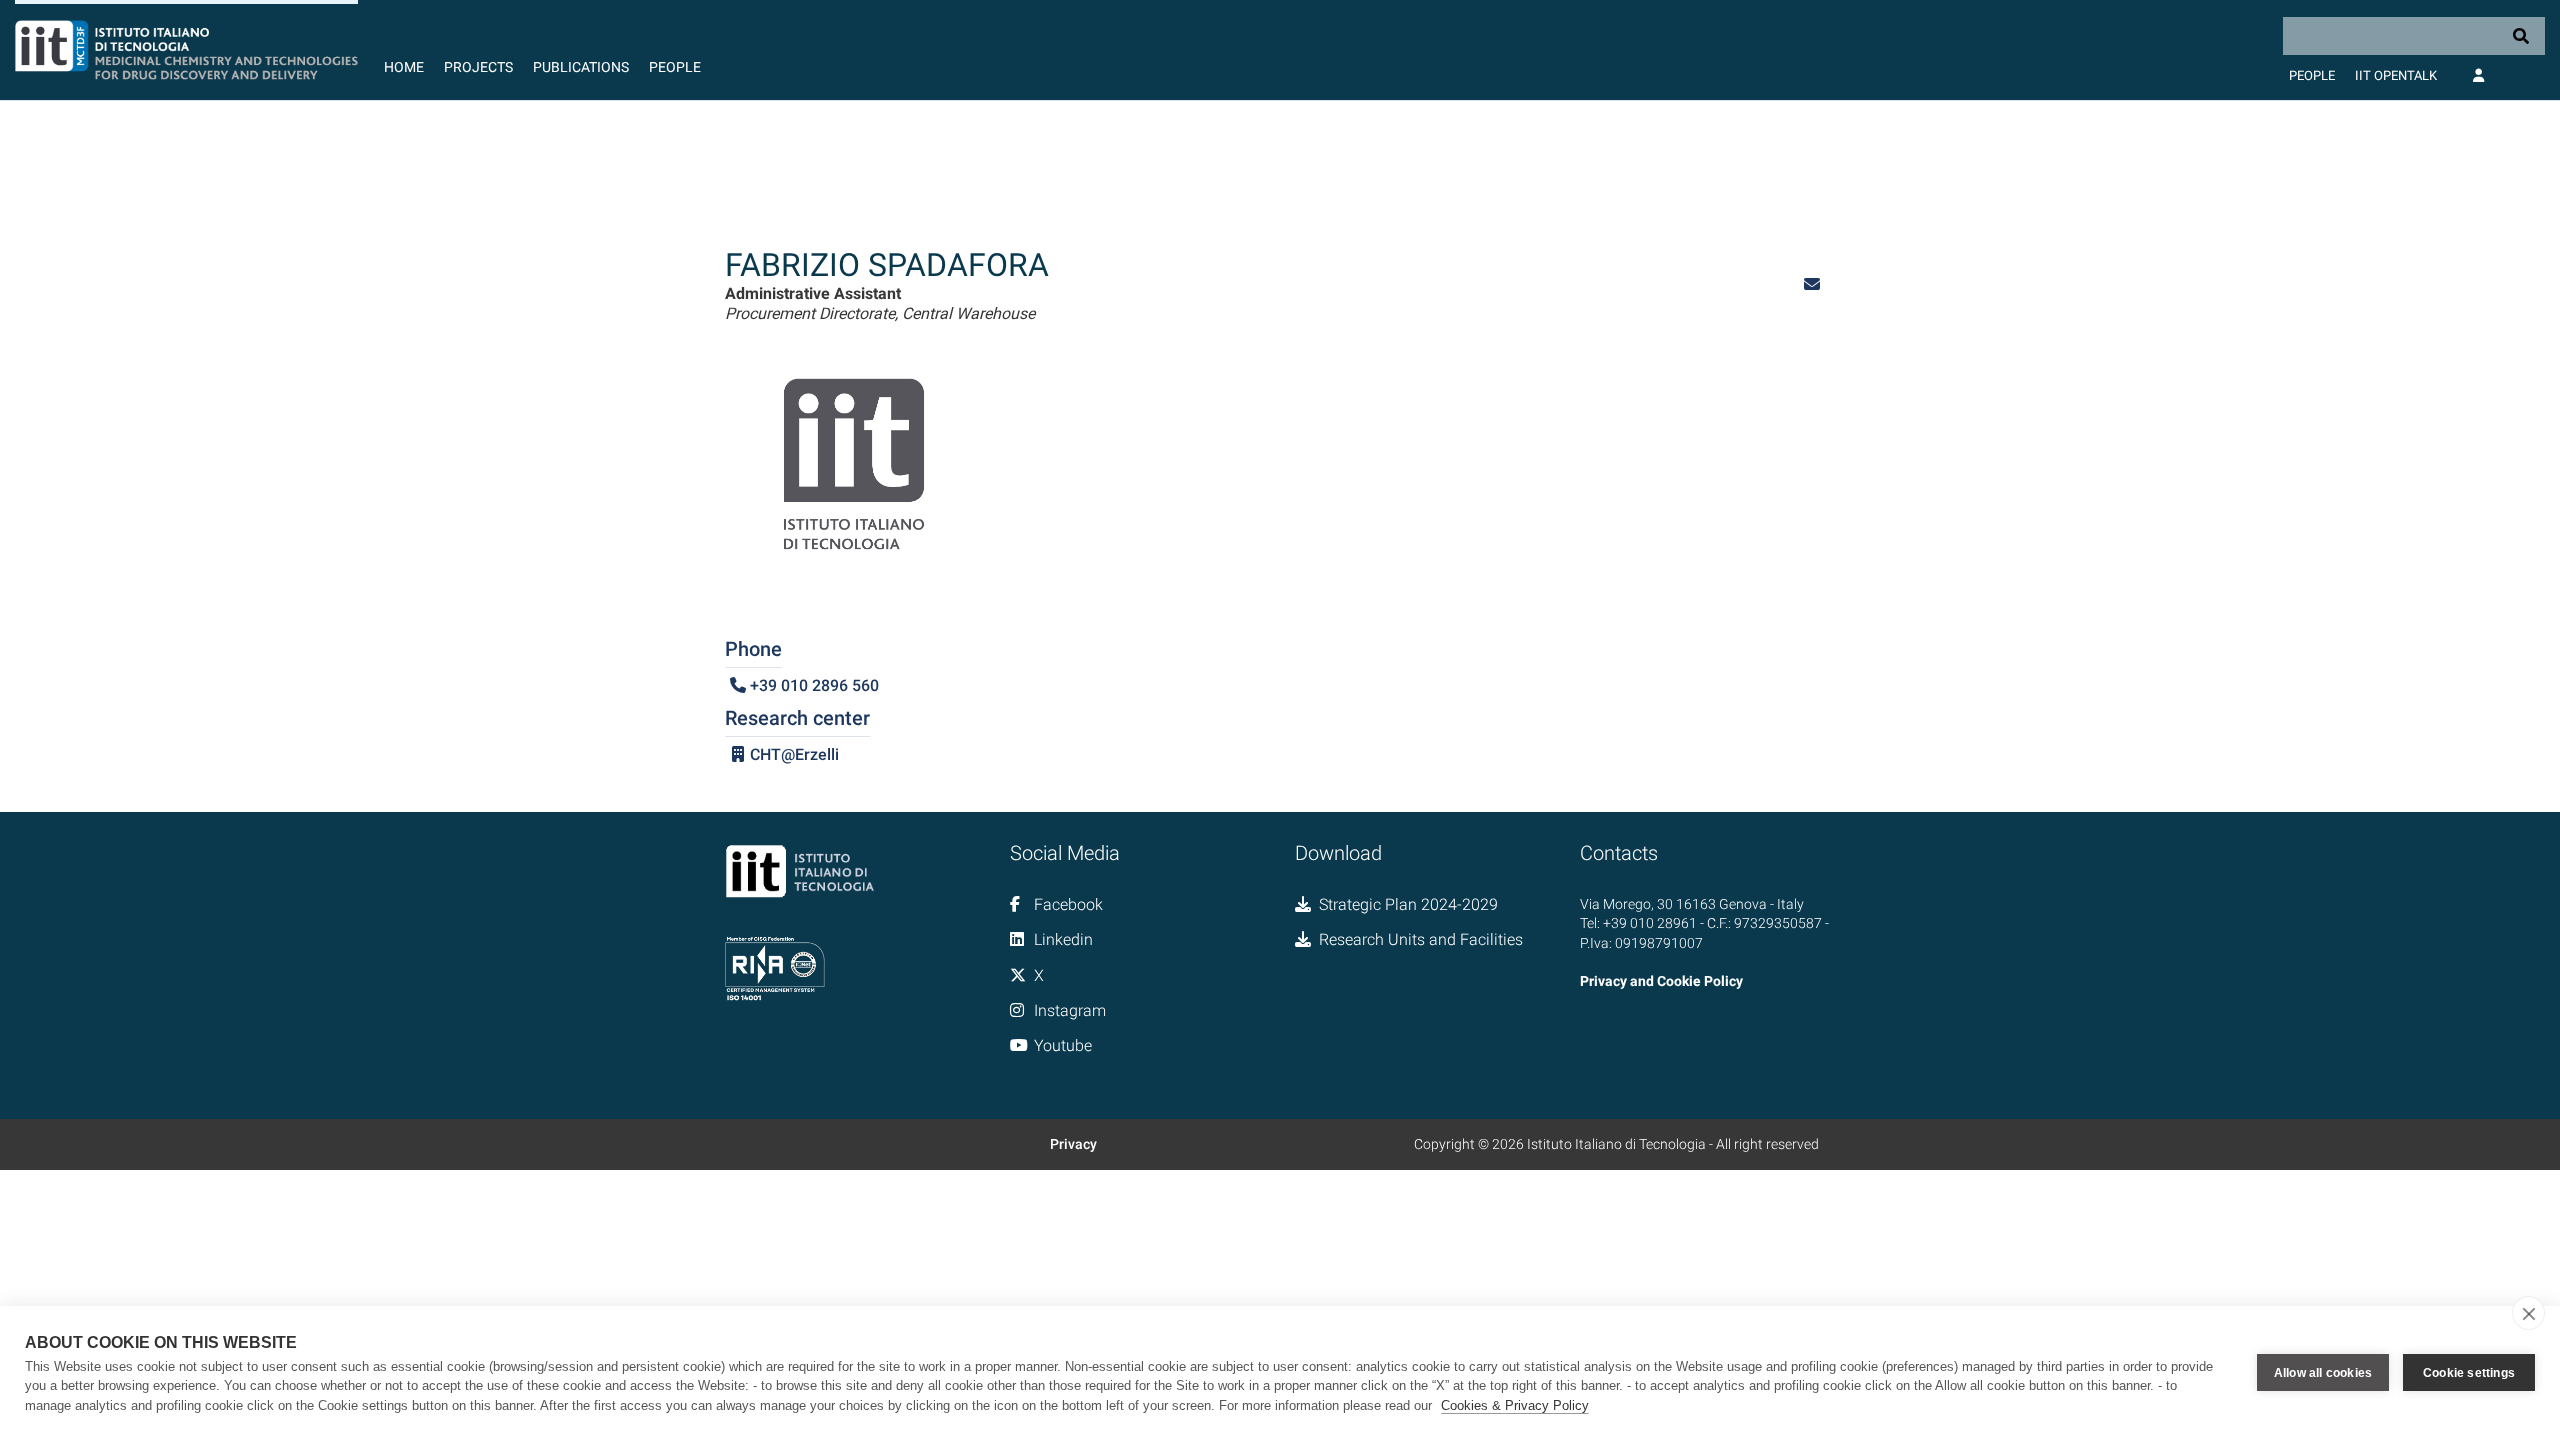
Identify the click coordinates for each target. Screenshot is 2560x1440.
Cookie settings (2469, 1373)
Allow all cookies (2323, 1373)
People (675, 67)
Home (404, 67)
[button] (1812, 284)
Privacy (1073, 1144)
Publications (581, 67)
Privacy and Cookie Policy (1661, 981)
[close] (2528, 1313)
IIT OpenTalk (2396, 75)
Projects (478, 67)
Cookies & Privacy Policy (1515, 1405)
